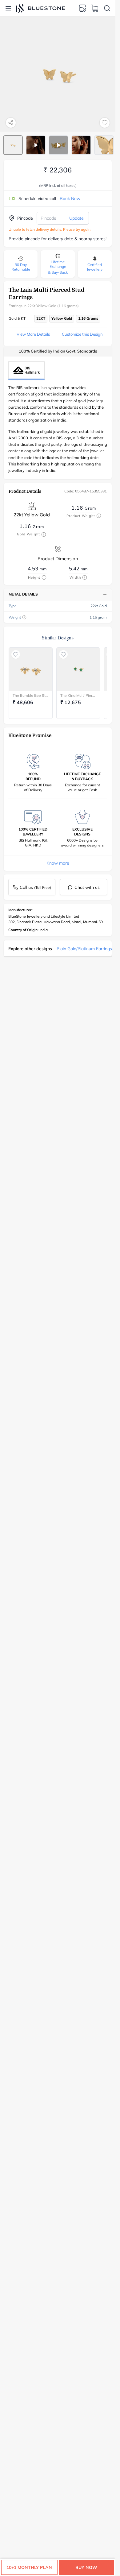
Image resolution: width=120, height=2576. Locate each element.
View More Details (33, 334)
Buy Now (86, 2567)
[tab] (13, 145)
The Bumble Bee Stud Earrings (31, 695)
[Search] (107, 8)
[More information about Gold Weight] (44, 534)
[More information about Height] (44, 577)
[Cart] (95, 8)
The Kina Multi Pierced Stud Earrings (78, 695)
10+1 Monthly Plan (29, 2567)
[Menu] (8, 8)
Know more (58, 863)
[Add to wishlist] (105, 123)
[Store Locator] (82, 8)
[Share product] (11, 123)
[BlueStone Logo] (40, 8)
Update (76, 218)
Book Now (70, 199)
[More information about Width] (85, 577)
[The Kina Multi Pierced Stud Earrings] (78, 669)
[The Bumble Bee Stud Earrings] (31, 669)
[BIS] (26, 370)
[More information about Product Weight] (99, 516)
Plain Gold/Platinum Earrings (84, 949)
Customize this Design (82, 334)
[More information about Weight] (24, 617)
